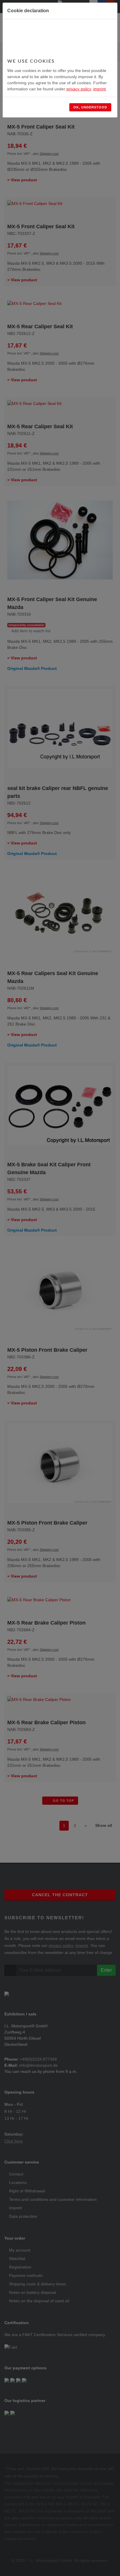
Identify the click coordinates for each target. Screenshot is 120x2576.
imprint (99, 89)
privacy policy (79, 89)
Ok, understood (90, 107)
